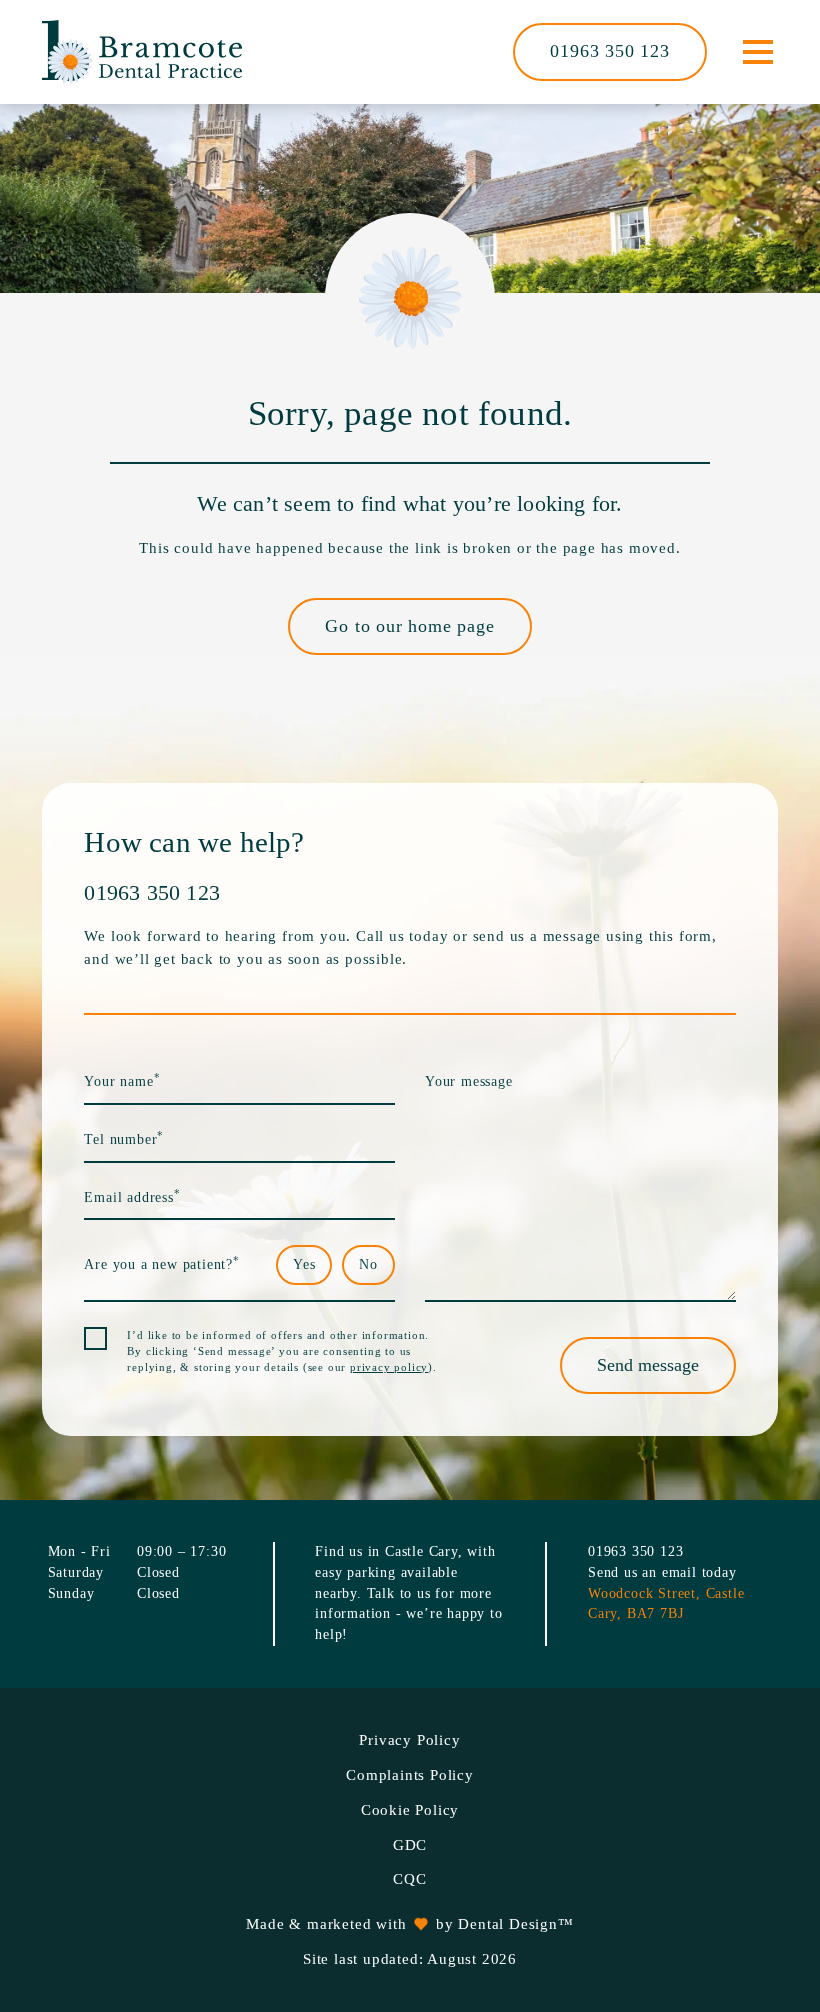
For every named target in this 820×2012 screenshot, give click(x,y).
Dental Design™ (515, 1924)
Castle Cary (421, 1551)
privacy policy (389, 1367)
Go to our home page (409, 626)
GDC (410, 1845)
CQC (409, 1879)
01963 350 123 (609, 51)
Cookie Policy (410, 1810)
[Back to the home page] (142, 52)
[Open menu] (757, 52)
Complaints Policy (410, 1775)
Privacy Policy (409, 1740)
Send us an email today (662, 1572)
